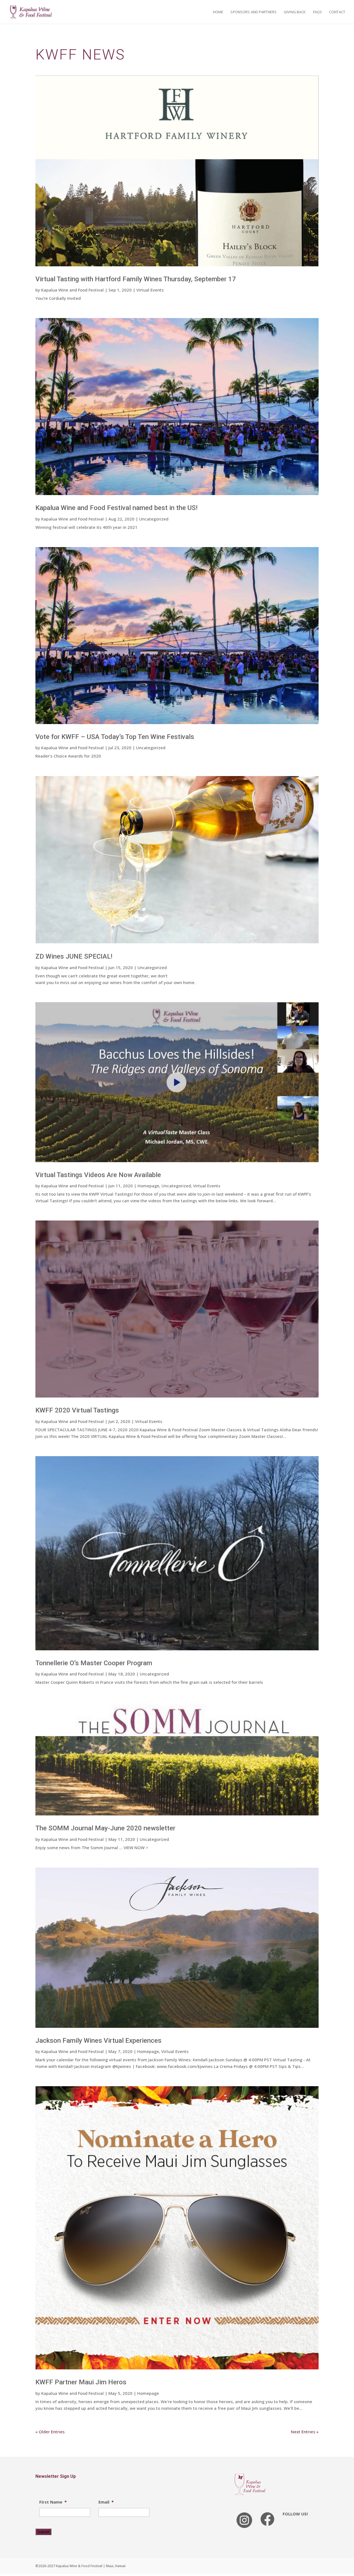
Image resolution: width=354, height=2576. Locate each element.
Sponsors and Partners (253, 12)
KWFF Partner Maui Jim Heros (81, 2382)
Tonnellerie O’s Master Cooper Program (94, 1663)
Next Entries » (305, 2432)
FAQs (318, 12)
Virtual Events (150, 290)
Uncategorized (154, 519)
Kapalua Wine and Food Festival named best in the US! (116, 508)
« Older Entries (50, 2432)
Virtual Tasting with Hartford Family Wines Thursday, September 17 (136, 279)
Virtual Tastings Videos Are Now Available (98, 1175)
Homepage (148, 1186)
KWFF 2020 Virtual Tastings (77, 1410)
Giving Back (295, 12)
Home (218, 12)
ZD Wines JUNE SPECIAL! (74, 956)
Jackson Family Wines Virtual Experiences (98, 2041)
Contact (337, 12)
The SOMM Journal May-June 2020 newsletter (105, 1828)
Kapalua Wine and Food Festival (72, 290)
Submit (43, 2532)
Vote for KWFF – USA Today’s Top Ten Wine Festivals (115, 737)
